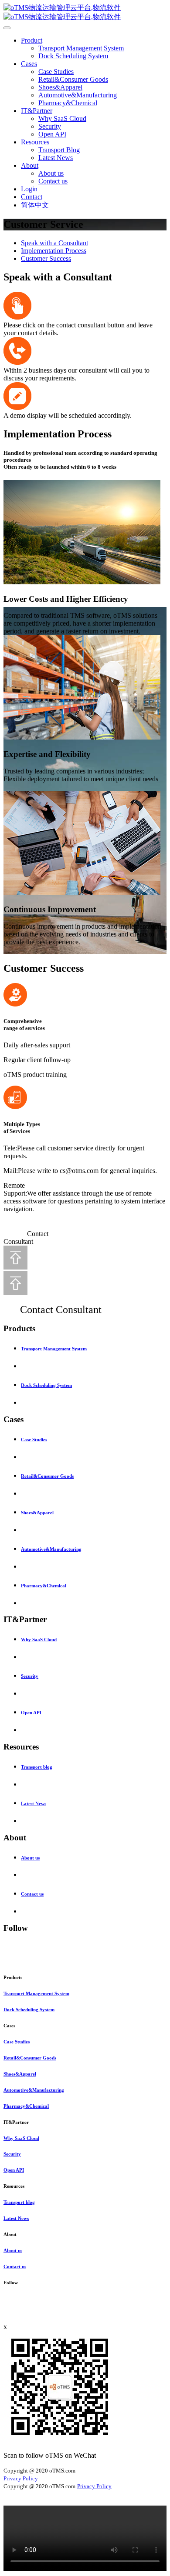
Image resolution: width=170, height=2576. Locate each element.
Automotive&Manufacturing (78, 95)
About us (51, 173)
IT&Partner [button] (16, 2122)
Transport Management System (81, 48)
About (30, 165)
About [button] (10, 2234)
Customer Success (46, 258)
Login (29, 189)
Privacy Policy (21, 2478)
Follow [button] (11, 2283)
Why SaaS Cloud (62, 118)
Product (32, 40)
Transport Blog (59, 150)
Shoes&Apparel (60, 87)
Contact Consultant (61, 1310)
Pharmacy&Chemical (68, 103)
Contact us (53, 181)
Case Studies (56, 72)
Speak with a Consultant (54, 243)
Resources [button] (14, 2186)
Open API (52, 134)
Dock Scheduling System (73, 56)
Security (50, 126)
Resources (35, 142)
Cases (29, 64)
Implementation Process (54, 251)
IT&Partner (37, 111)
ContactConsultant (26, 1238)
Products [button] (13, 1977)
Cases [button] (9, 2026)
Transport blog (37, 1767)
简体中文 (35, 205)
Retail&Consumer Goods (73, 79)
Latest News (56, 158)
